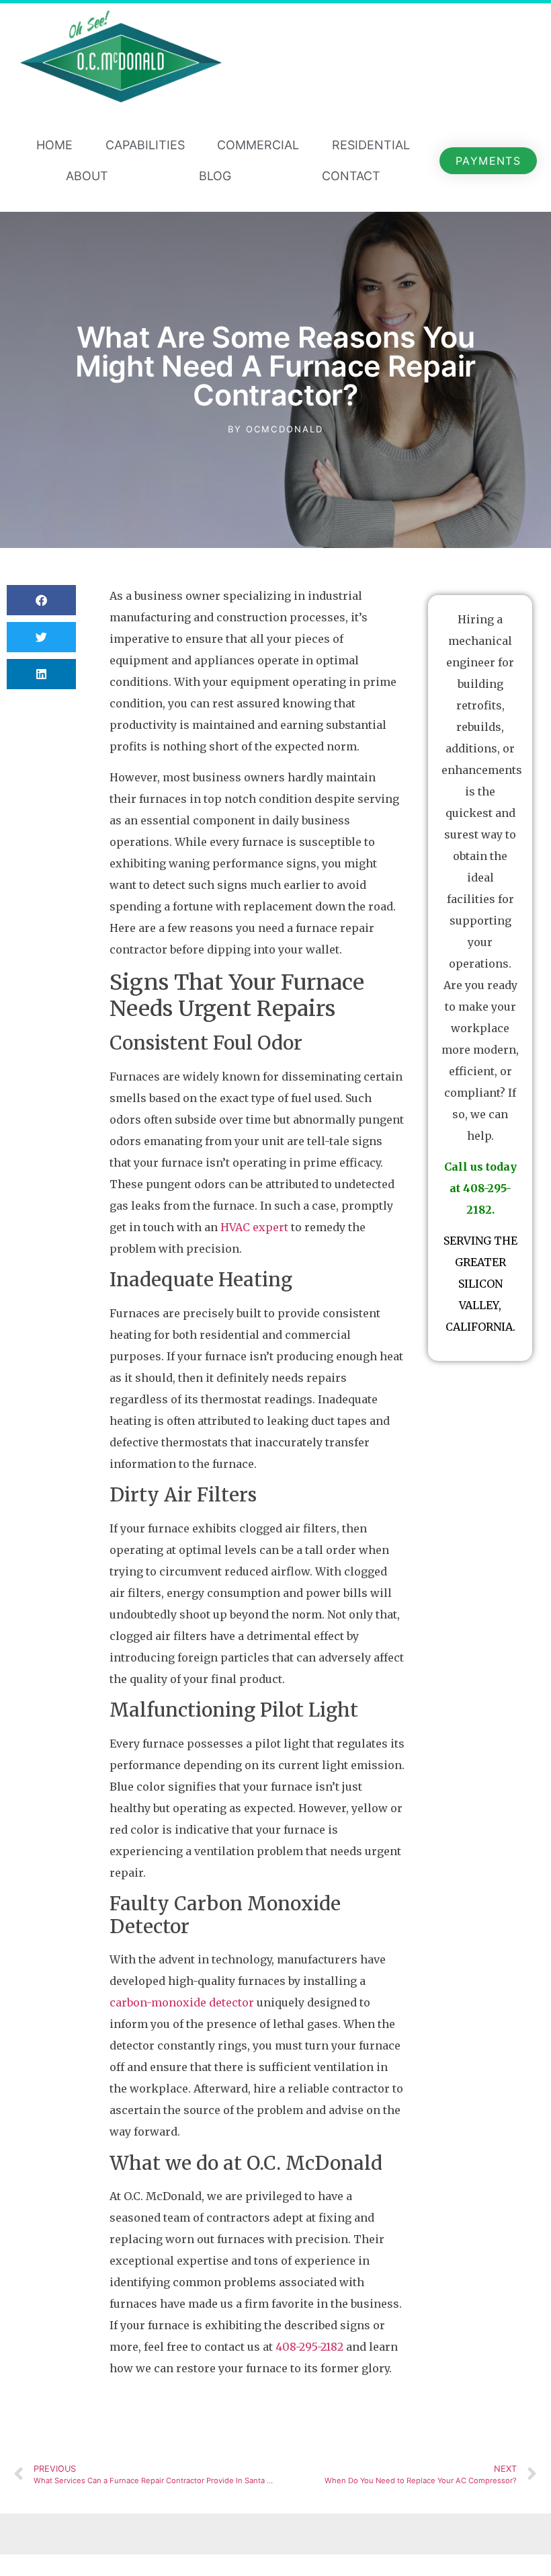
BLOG (215, 176)
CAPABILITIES (145, 145)
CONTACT (351, 176)
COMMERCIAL (258, 145)
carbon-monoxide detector (182, 2002)
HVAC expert (254, 1227)
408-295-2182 (309, 2347)
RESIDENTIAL (371, 145)
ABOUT (87, 176)
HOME (54, 145)
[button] (41, 600)
